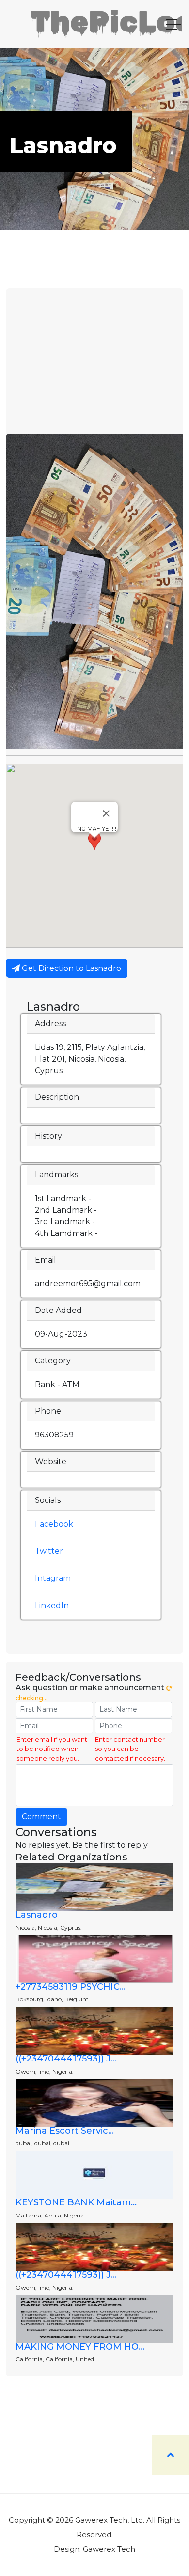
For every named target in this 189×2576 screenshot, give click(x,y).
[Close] (106, 813)
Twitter (49, 1551)
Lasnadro (37, 1915)
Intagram (53, 1578)
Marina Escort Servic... (65, 2131)
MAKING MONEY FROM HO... (80, 2347)
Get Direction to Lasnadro (71, 968)
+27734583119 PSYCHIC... (71, 1987)
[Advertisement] (94, 361)
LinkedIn (52, 1605)
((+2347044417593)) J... (66, 2059)
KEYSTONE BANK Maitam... (76, 2202)
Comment (41, 1817)
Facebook (54, 1524)
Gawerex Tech (109, 2549)
